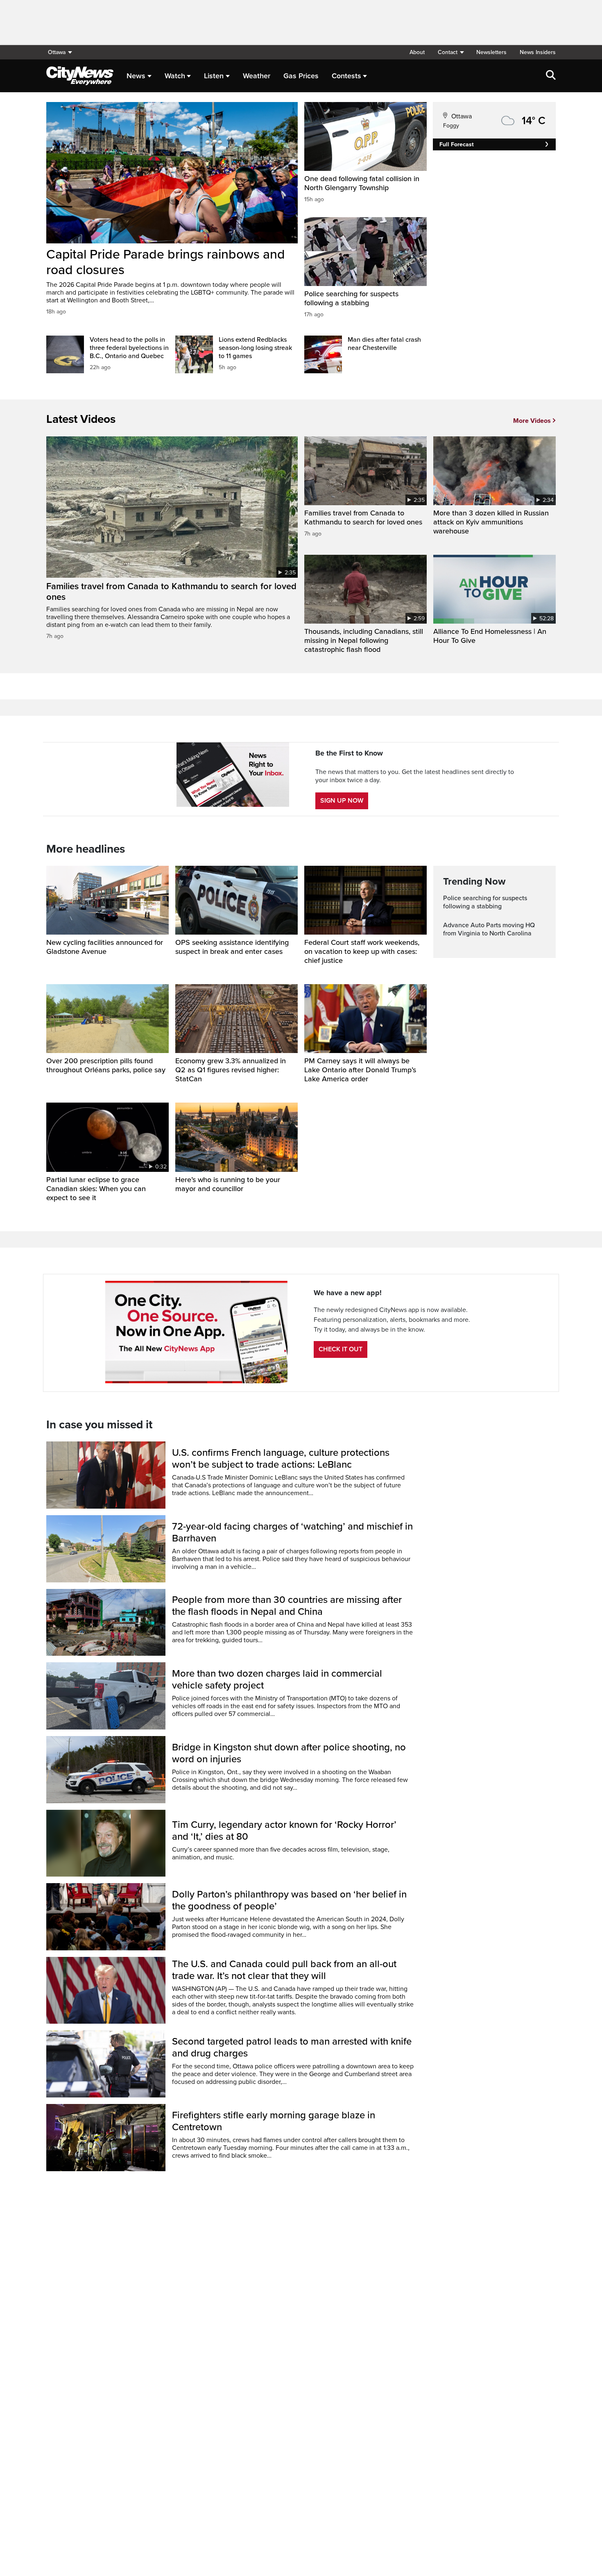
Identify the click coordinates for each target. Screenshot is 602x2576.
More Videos (532, 421)
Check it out (341, 1349)
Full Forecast (457, 144)
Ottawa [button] (57, 52)
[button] (450, 52)
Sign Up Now (342, 801)
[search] (551, 76)
